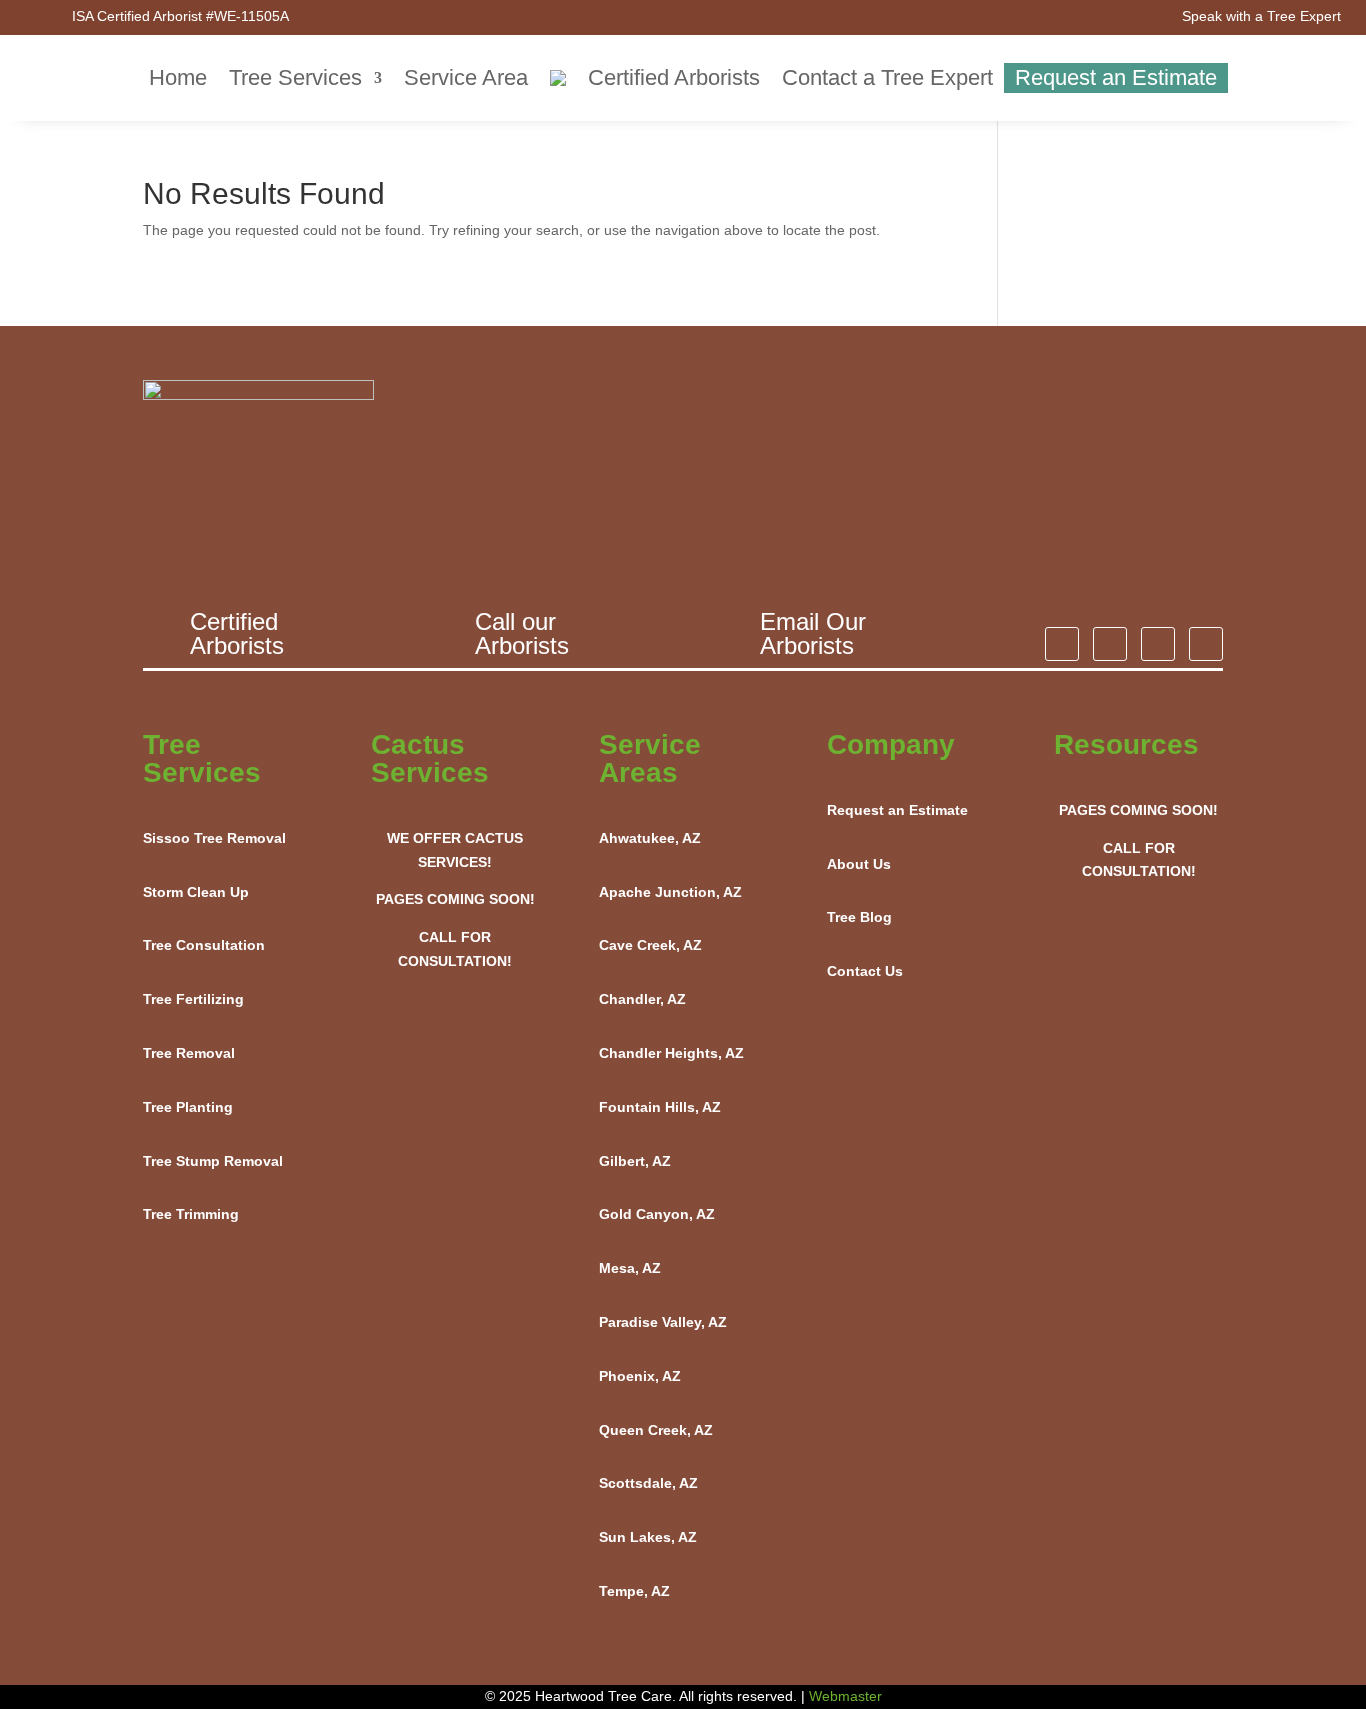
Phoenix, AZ (640, 1376)
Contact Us (865, 971)
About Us (859, 864)
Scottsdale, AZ (648, 1483)
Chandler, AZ (642, 999)
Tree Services (295, 77)
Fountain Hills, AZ (660, 1107)
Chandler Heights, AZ (671, 1053)
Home (178, 77)
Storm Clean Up (196, 892)
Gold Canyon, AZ (657, 1214)
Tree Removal (189, 1053)
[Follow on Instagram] (1062, 644)
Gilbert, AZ (635, 1161)
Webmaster (845, 1696)
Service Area (466, 77)
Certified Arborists (674, 77)
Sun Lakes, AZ (648, 1537)
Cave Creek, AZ (650, 945)
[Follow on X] (1158, 644)
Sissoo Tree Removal (214, 838)
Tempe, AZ (634, 1591)
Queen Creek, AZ (656, 1430)
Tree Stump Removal (213, 1161)
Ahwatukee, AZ (650, 838)
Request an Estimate (1116, 77)
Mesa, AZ (630, 1268)
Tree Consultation (204, 945)
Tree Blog (859, 917)
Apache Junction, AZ (670, 892)
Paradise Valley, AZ (663, 1322)
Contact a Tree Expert (887, 77)
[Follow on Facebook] (1110, 644)
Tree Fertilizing (193, 999)
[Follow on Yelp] (1206, 644)
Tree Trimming (191, 1214)
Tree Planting (188, 1107)
